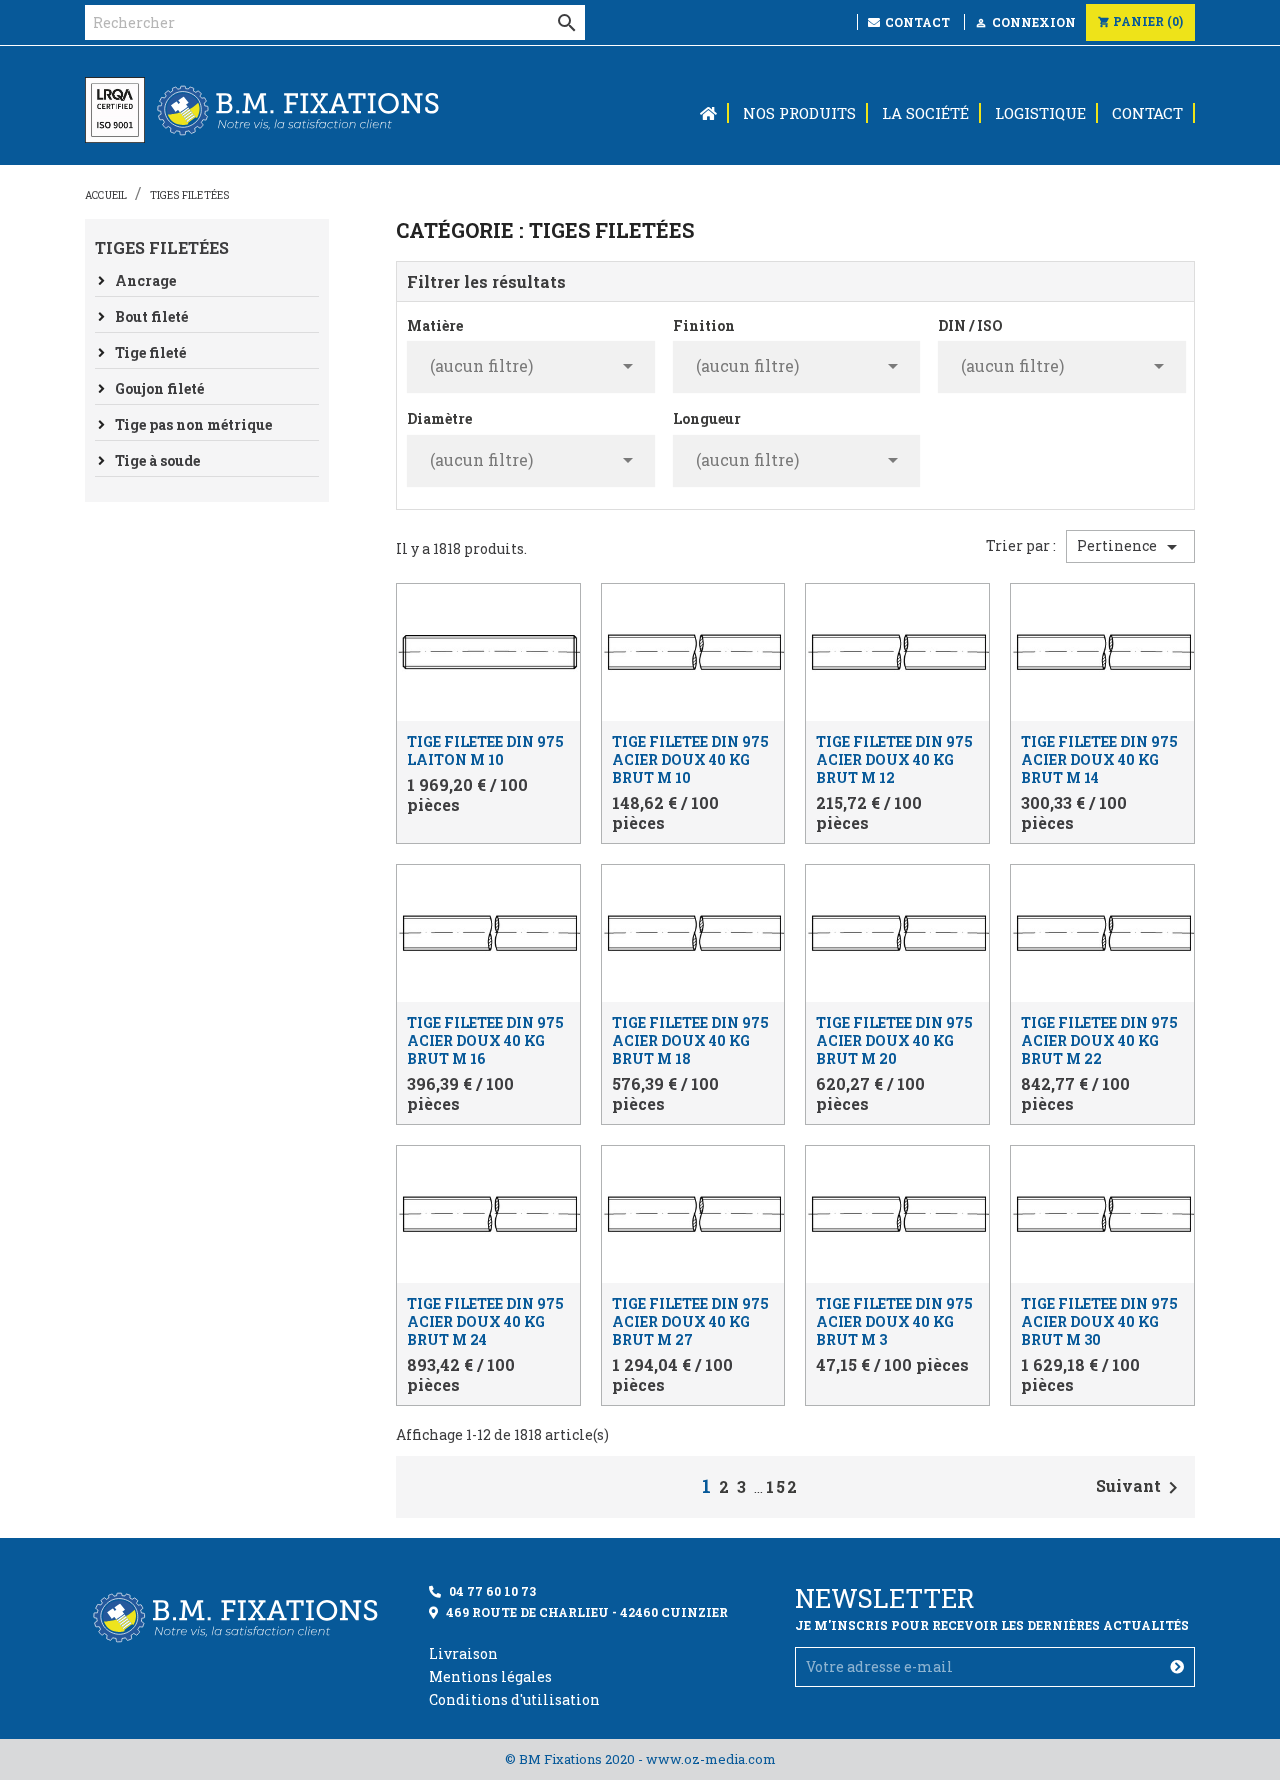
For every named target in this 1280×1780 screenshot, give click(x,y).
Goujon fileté (159, 388)
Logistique (1040, 113)
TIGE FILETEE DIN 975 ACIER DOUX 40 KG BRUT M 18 (690, 1040)
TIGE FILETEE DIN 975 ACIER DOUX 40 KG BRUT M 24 (485, 1321)
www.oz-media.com (711, 1759)
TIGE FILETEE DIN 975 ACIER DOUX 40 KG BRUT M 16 (485, 1040)
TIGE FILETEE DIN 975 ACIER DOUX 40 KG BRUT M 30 (1099, 1321)
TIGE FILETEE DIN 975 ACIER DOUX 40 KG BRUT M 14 (1099, 759)
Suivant (1140, 1487)
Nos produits (799, 113)
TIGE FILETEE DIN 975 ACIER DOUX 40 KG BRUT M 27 (690, 1321)
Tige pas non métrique (193, 424)
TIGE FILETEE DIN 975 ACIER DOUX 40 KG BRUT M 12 (894, 759)
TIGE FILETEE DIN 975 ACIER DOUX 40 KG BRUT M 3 (894, 1321)
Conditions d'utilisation (514, 1699)
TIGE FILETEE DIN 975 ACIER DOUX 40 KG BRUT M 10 (690, 759)
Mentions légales (490, 1676)
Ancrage (145, 280)
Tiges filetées (162, 247)
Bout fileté (151, 316)
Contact (916, 22)
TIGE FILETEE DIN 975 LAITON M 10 (485, 750)
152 (782, 1486)
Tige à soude (157, 460)
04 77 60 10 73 (492, 1591)
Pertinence (1130, 547)
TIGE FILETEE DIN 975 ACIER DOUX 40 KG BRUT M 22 (1099, 1040)
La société (925, 113)
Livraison (463, 1653)
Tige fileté (150, 352)
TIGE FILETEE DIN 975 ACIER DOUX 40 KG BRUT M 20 (894, 1040)
